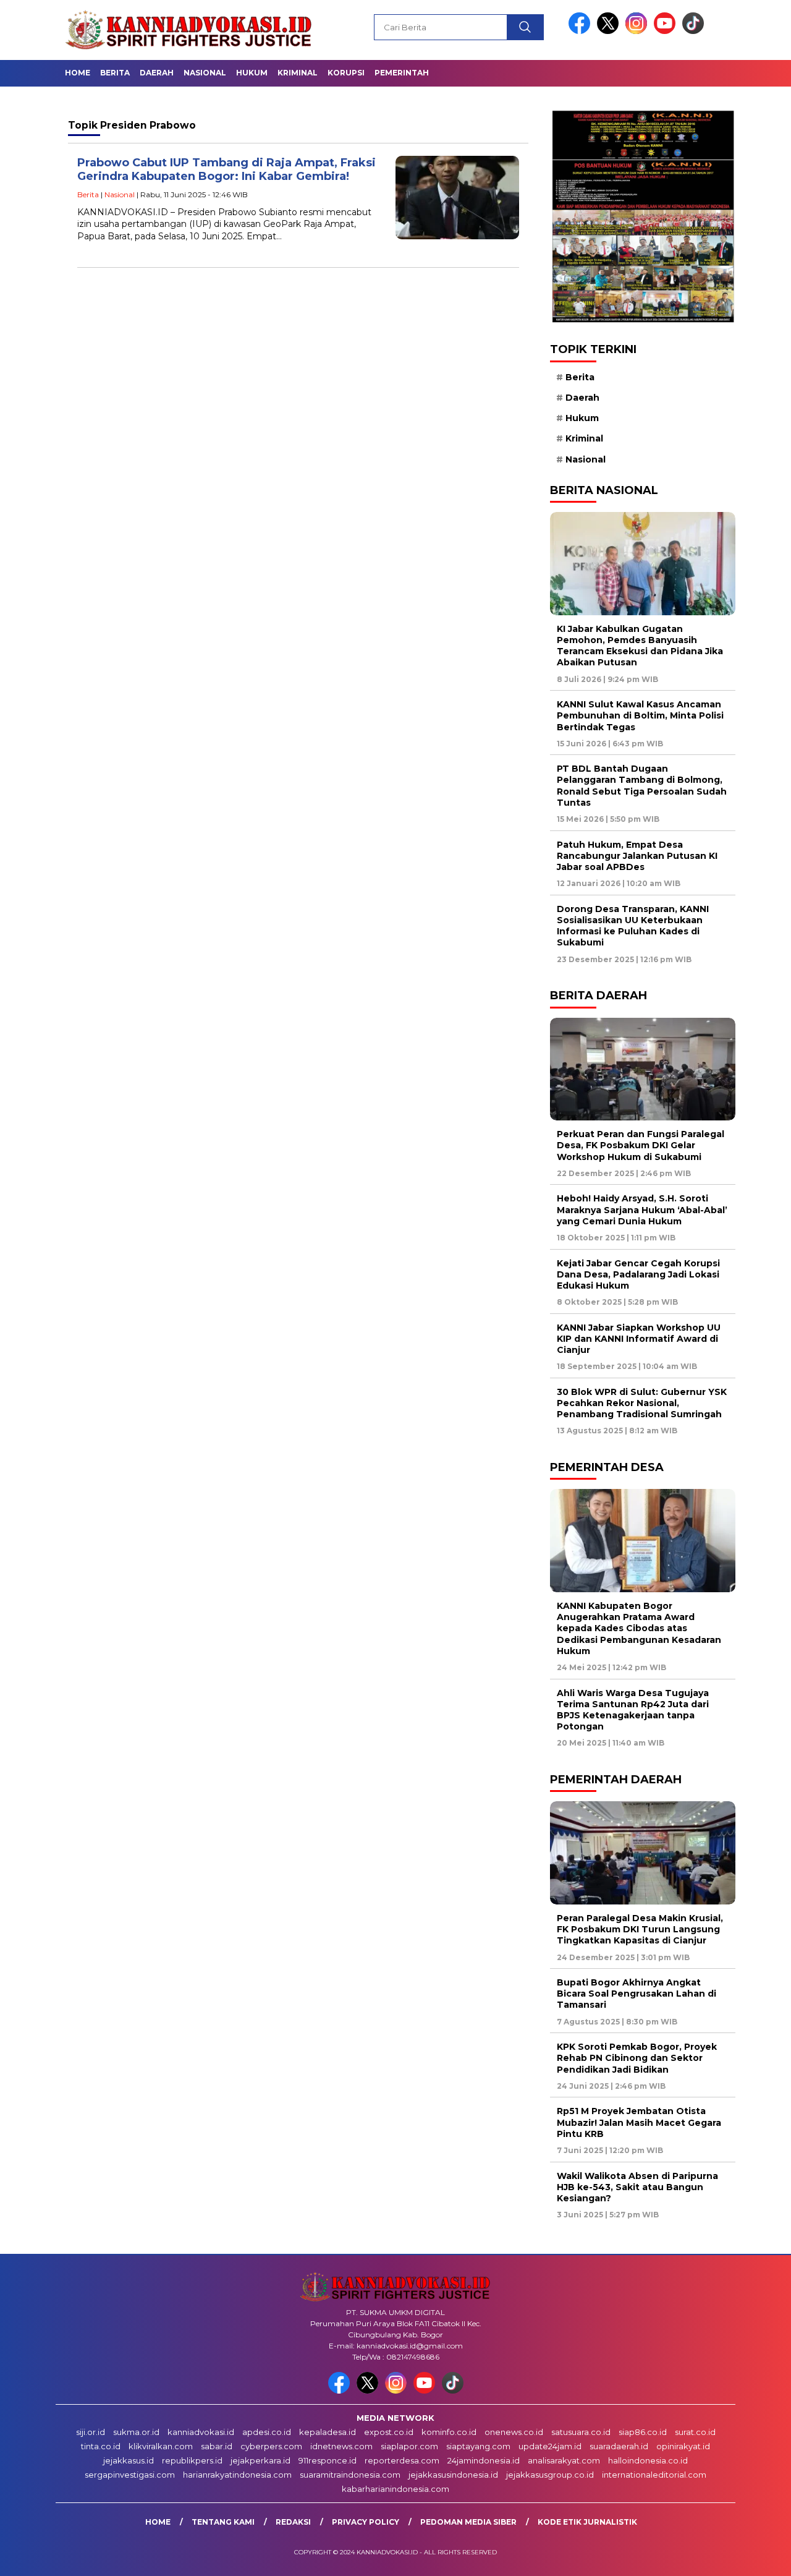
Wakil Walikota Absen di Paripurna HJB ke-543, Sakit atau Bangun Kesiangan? (637, 2187)
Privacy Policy (366, 2522)
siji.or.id (91, 2432)
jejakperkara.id (260, 2460)
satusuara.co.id (581, 2432)
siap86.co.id (643, 2432)
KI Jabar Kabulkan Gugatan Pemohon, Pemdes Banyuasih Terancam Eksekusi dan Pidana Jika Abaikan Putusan (640, 646)
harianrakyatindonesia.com (237, 2475)
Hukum (252, 73)
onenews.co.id (514, 2432)
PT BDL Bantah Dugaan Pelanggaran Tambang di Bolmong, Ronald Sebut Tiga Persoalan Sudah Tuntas (642, 786)
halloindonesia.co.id (648, 2460)
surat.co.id (695, 2432)
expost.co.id (389, 2432)
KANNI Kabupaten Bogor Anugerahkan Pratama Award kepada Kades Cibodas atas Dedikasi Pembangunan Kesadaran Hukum (639, 1628)
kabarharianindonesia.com (395, 2489)
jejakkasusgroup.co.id (550, 2475)
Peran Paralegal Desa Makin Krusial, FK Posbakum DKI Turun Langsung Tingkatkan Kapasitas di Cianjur (640, 1929)
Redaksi (293, 2522)
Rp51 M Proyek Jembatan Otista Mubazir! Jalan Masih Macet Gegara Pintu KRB (639, 2122)
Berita (115, 73)
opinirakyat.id (683, 2446)
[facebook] (582, 31)
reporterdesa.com (402, 2460)
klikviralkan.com (161, 2446)
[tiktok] (693, 31)
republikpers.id (192, 2460)
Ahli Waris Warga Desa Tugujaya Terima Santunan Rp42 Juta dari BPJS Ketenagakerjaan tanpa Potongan (633, 1710)
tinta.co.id (101, 2446)
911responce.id (328, 2460)
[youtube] (667, 31)
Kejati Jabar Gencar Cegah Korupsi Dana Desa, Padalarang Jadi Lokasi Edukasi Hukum (638, 1274)
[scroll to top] (757, 2557)
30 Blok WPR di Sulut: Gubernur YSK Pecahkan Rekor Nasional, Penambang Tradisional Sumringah (642, 1403)
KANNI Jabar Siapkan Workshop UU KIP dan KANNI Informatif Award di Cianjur (639, 1339)
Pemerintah (402, 73)
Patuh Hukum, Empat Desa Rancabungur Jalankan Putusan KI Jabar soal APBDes (637, 856)
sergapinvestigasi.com (130, 2475)
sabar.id (217, 2446)
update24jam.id (550, 2446)
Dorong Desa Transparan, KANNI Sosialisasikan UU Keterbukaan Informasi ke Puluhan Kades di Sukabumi (633, 926)
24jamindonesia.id (484, 2460)
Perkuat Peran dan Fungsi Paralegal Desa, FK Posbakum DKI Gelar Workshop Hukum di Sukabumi (641, 1145)
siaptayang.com (478, 2446)
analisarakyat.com (564, 2460)
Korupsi (346, 73)
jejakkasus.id (129, 2460)
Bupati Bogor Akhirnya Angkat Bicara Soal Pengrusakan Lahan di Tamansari (637, 1994)
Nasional (205, 73)
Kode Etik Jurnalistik (587, 2522)
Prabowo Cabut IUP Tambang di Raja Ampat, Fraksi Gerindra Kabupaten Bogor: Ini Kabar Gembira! (226, 170)
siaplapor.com (409, 2446)
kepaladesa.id (328, 2432)
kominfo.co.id (449, 2432)
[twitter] (610, 31)
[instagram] (638, 31)
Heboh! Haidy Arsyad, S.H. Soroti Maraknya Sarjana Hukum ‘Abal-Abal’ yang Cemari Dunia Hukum (642, 1209)
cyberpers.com (271, 2446)
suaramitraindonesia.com (350, 2475)
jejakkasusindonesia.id (453, 2475)
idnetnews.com (341, 2446)
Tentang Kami (223, 2522)
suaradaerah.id (619, 2446)
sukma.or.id (136, 2432)
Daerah (157, 73)
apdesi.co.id (267, 2432)
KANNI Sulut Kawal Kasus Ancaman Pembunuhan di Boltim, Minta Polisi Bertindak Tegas (640, 715)
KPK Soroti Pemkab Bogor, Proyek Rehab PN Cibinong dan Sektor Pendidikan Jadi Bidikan (637, 2058)
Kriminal (298, 73)
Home (78, 73)
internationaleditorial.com (654, 2475)
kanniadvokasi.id (201, 2432)
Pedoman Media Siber (468, 2522)
